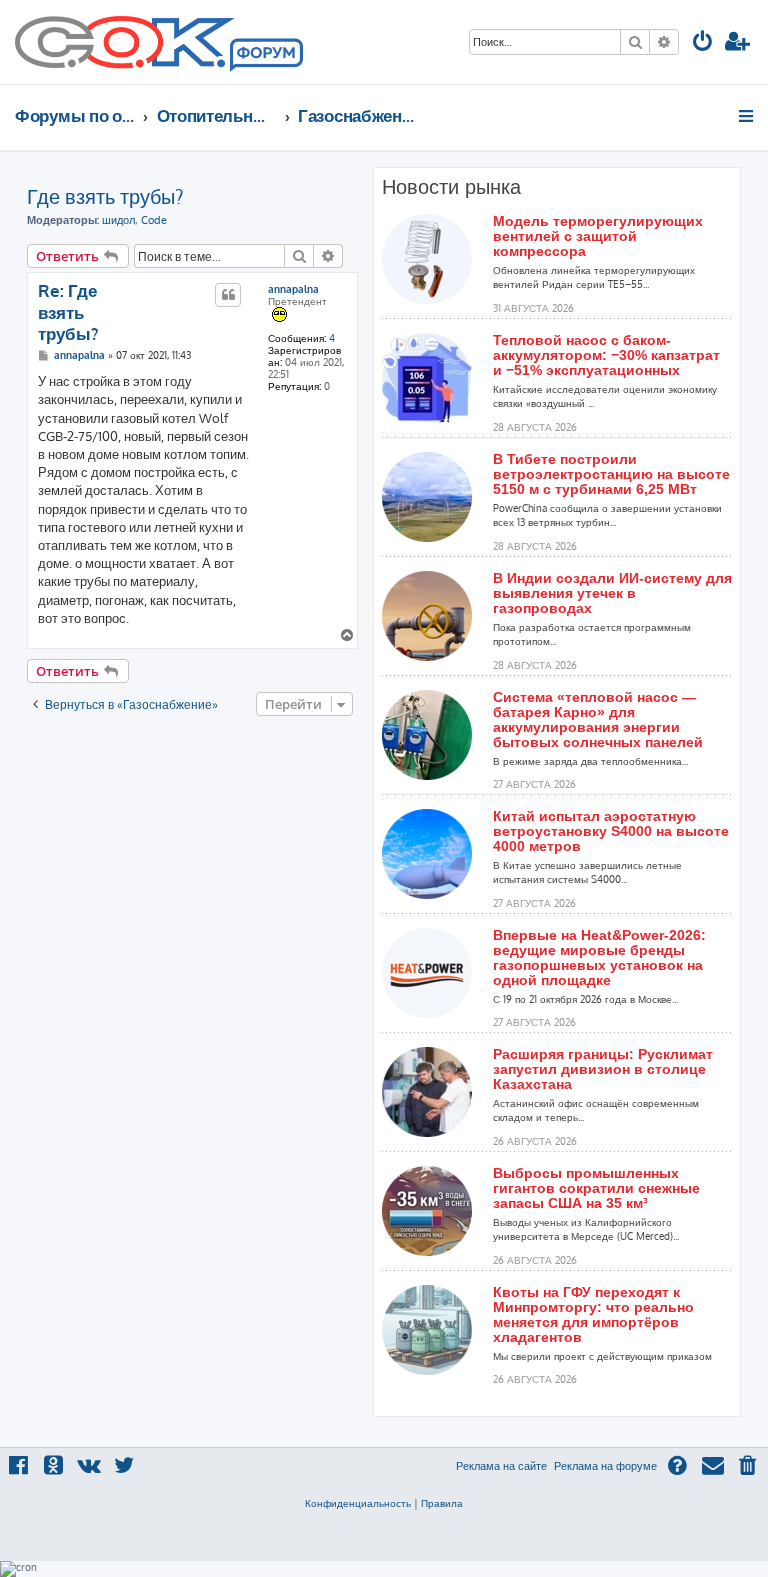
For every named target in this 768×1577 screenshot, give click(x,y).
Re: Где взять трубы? (68, 312)
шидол (118, 220)
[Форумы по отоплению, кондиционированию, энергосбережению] (265, 56)
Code (154, 220)
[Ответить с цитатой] (228, 295)
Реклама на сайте (501, 1466)
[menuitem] (703, 43)
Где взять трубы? (105, 196)
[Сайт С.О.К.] (159, 42)
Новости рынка (451, 187)
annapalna (293, 289)
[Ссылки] (747, 116)
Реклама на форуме (605, 1466)
